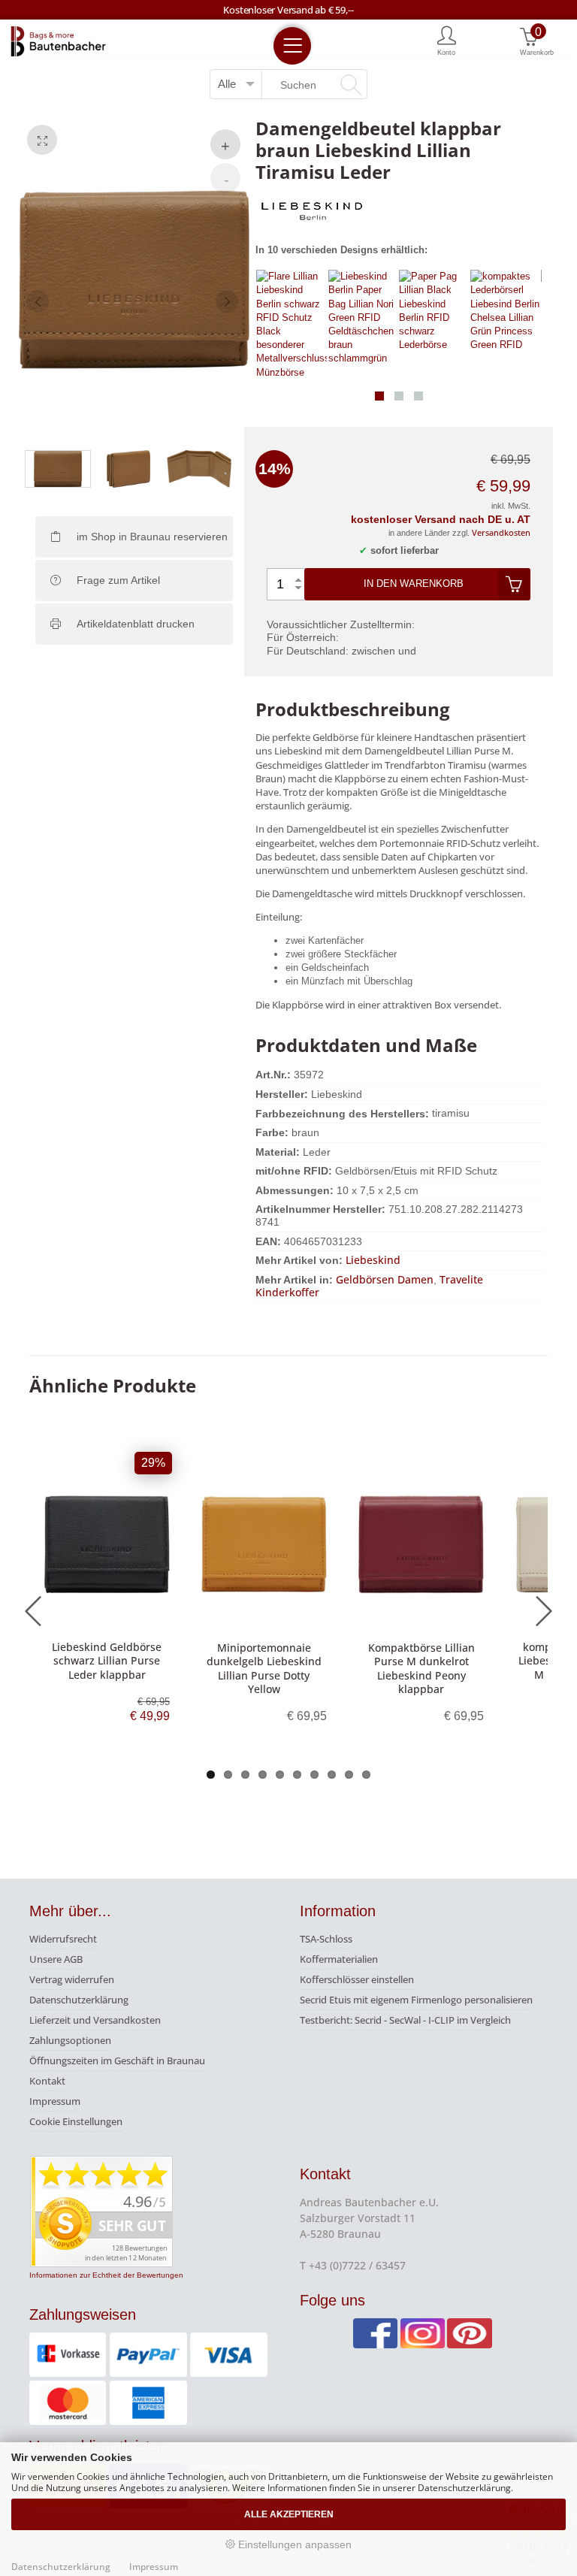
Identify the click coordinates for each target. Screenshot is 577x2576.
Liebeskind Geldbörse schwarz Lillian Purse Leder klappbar (107, 1660)
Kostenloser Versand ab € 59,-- (288, 10)
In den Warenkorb (414, 584)
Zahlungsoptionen (70, 2040)
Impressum (55, 2101)
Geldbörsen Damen (385, 1279)
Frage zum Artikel (118, 580)
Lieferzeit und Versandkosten (95, 2020)
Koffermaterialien (339, 1959)
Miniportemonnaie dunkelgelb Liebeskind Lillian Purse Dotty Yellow (264, 1668)
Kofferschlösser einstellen (357, 1979)
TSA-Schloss (326, 1939)
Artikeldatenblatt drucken (136, 624)
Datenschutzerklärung (79, 2000)
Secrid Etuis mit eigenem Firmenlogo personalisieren (416, 2000)
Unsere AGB (56, 1959)
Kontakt (47, 2081)
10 (366, 1775)
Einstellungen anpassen (293, 2544)
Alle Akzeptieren (289, 2514)
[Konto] (447, 40)
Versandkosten (501, 532)
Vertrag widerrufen (72, 1979)
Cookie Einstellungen (76, 2121)
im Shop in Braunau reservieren (152, 537)
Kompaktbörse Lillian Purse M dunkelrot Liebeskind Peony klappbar (421, 1668)
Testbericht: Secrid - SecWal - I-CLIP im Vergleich (405, 2020)
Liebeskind (373, 1260)
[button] (379, 396)
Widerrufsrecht (63, 1939)
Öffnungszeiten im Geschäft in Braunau (117, 2060)
